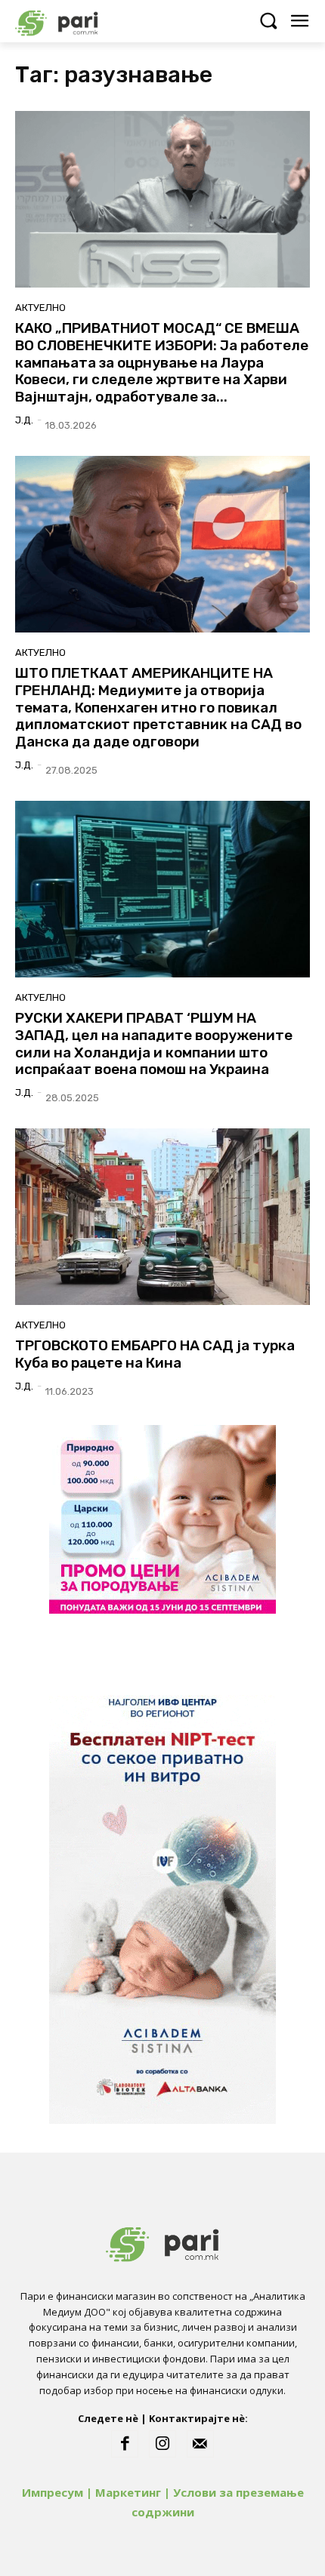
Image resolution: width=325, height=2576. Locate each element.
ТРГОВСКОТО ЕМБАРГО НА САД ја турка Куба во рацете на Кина (155, 1354)
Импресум (53, 2492)
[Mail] (200, 2444)
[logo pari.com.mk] (83, 21)
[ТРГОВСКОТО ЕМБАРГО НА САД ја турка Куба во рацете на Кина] (162, 1217)
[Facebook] (125, 2444)
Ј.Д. (24, 420)
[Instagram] (162, 2444)
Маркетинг (128, 2492)
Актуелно (40, 308)
